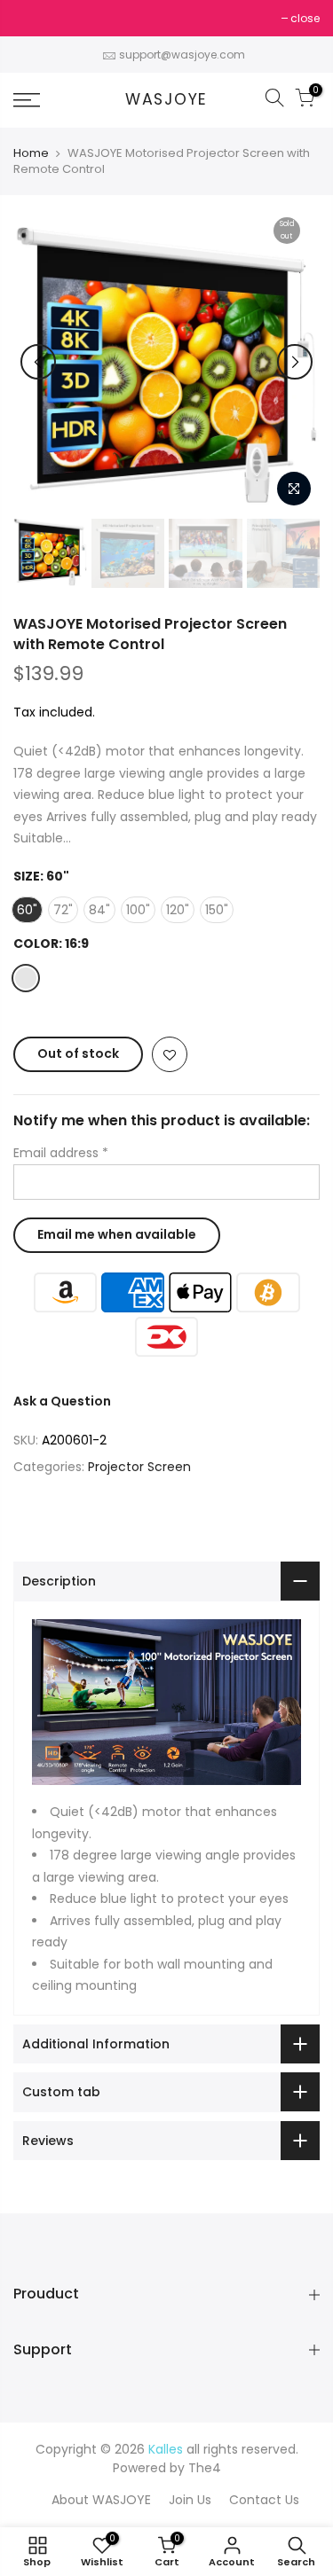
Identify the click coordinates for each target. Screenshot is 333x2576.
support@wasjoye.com (182, 55)
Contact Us (264, 2500)
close (37, 18)
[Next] (295, 362)
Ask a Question (62, 1401)
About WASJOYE (101, 2500)
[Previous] (38, 362)
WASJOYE (166, 100)
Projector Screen (139, 1467)
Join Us (190, 2500)
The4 (205, 2468)
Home (31, 153)
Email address (61, 1153)
